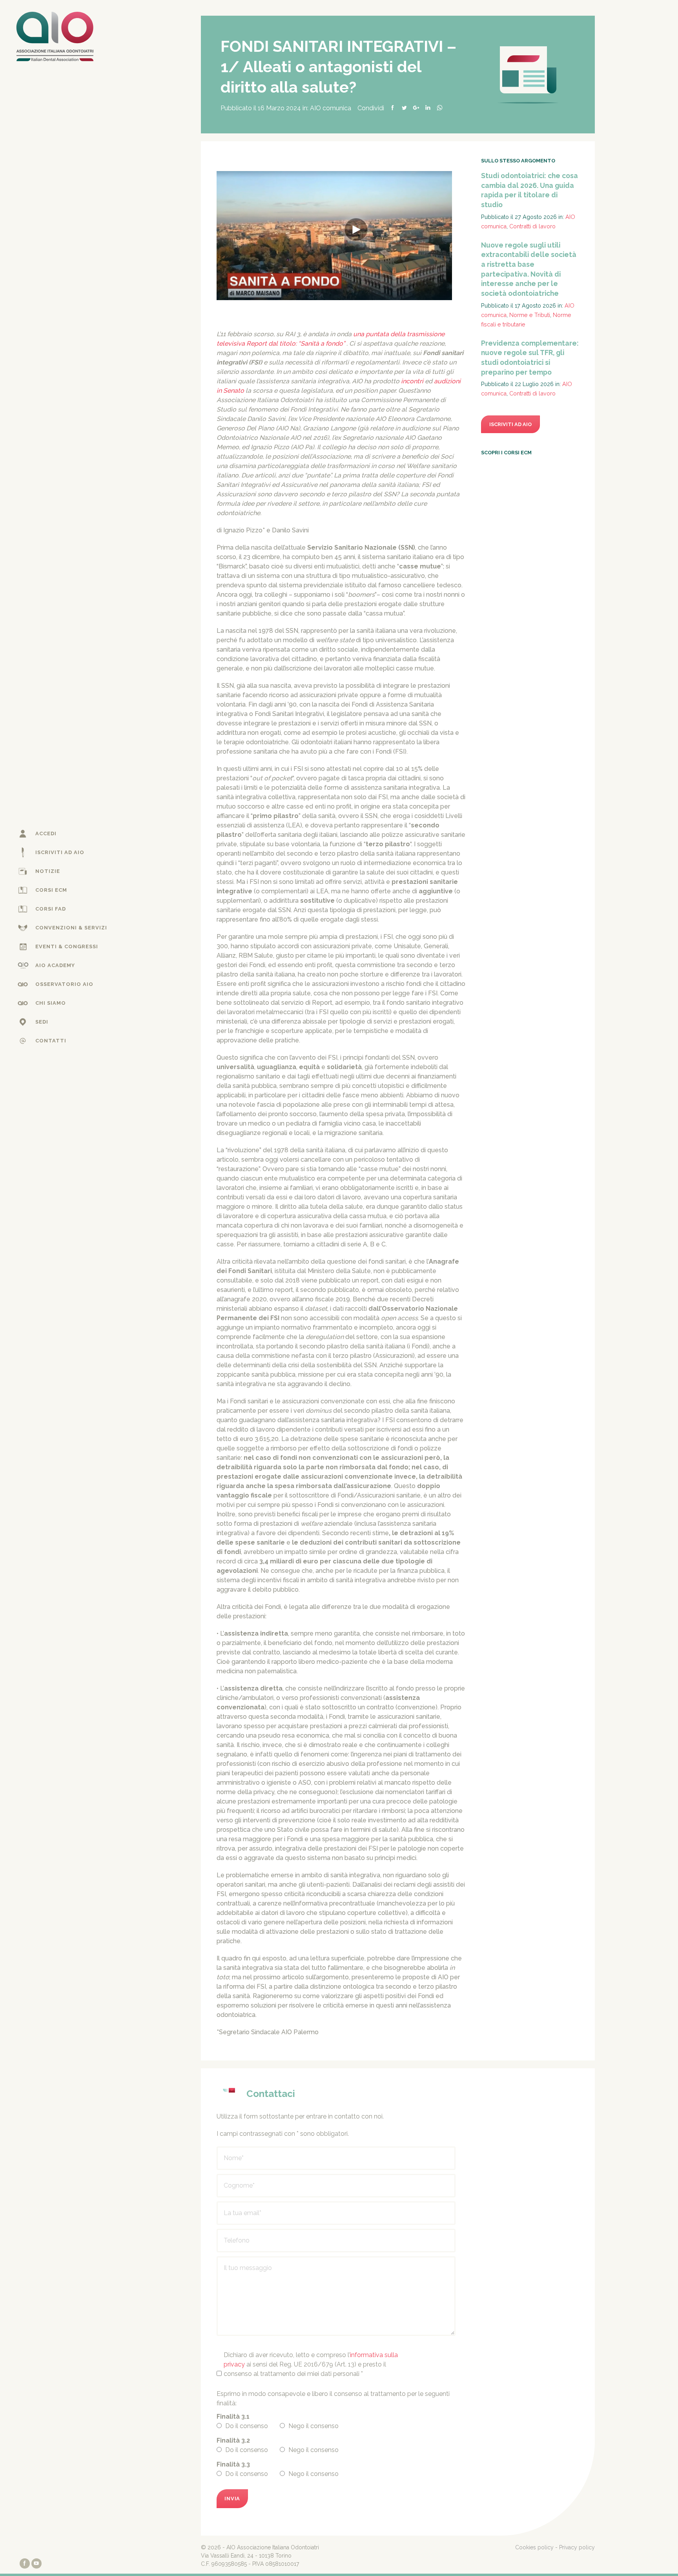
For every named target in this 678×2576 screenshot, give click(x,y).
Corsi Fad (51, 909)
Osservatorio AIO (64, 984)
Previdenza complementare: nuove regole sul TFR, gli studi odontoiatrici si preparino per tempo (530, 358)
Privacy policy (577, 2547)
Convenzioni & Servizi (71, 928)
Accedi (46, 833)
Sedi (42, 1022)
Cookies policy (534, 2547)
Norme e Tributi (530, 315)
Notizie (48, 871)
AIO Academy (55, 965)
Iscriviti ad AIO (60, 852)
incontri (412, 381)
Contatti (51, 1041)
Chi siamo (51, 1003)
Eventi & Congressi (67, 946)
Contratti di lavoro (532, 226)
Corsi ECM (51, 890)
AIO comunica (331, 108)
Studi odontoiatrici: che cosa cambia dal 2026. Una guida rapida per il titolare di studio (529, 190)
